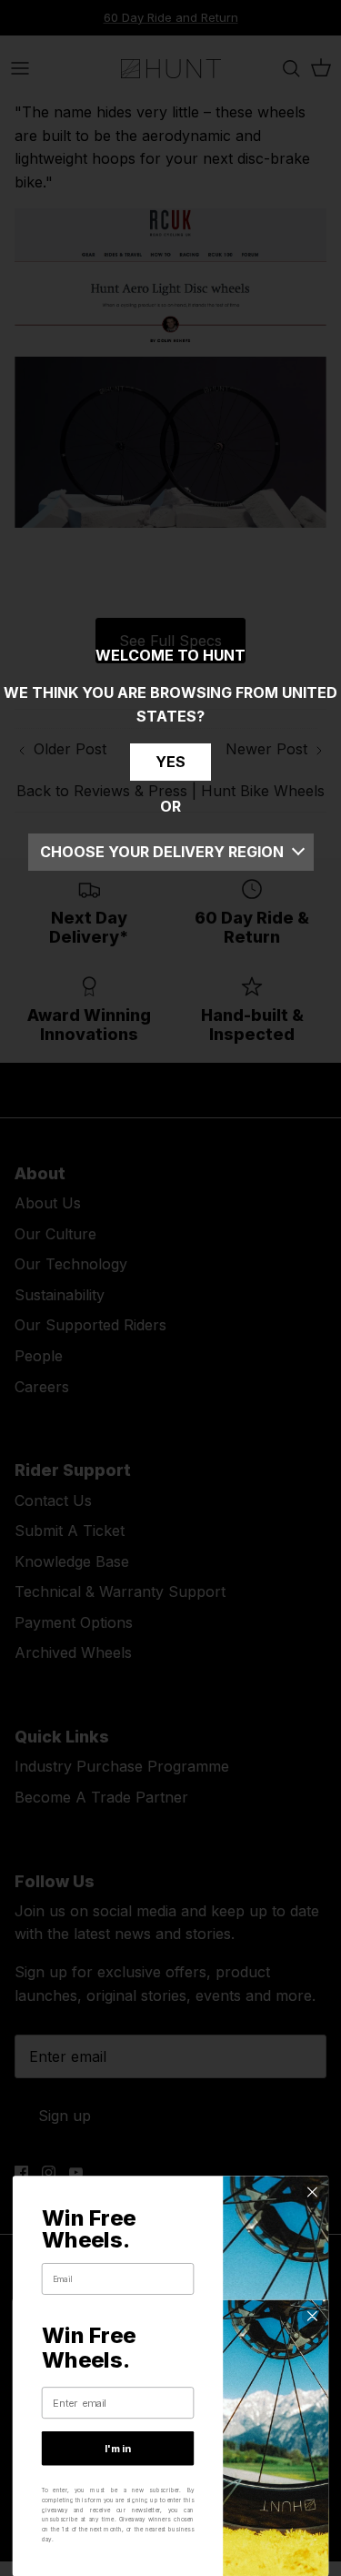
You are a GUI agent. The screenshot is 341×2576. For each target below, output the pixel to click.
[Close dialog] (312, 2192)
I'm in (118, 2449)
